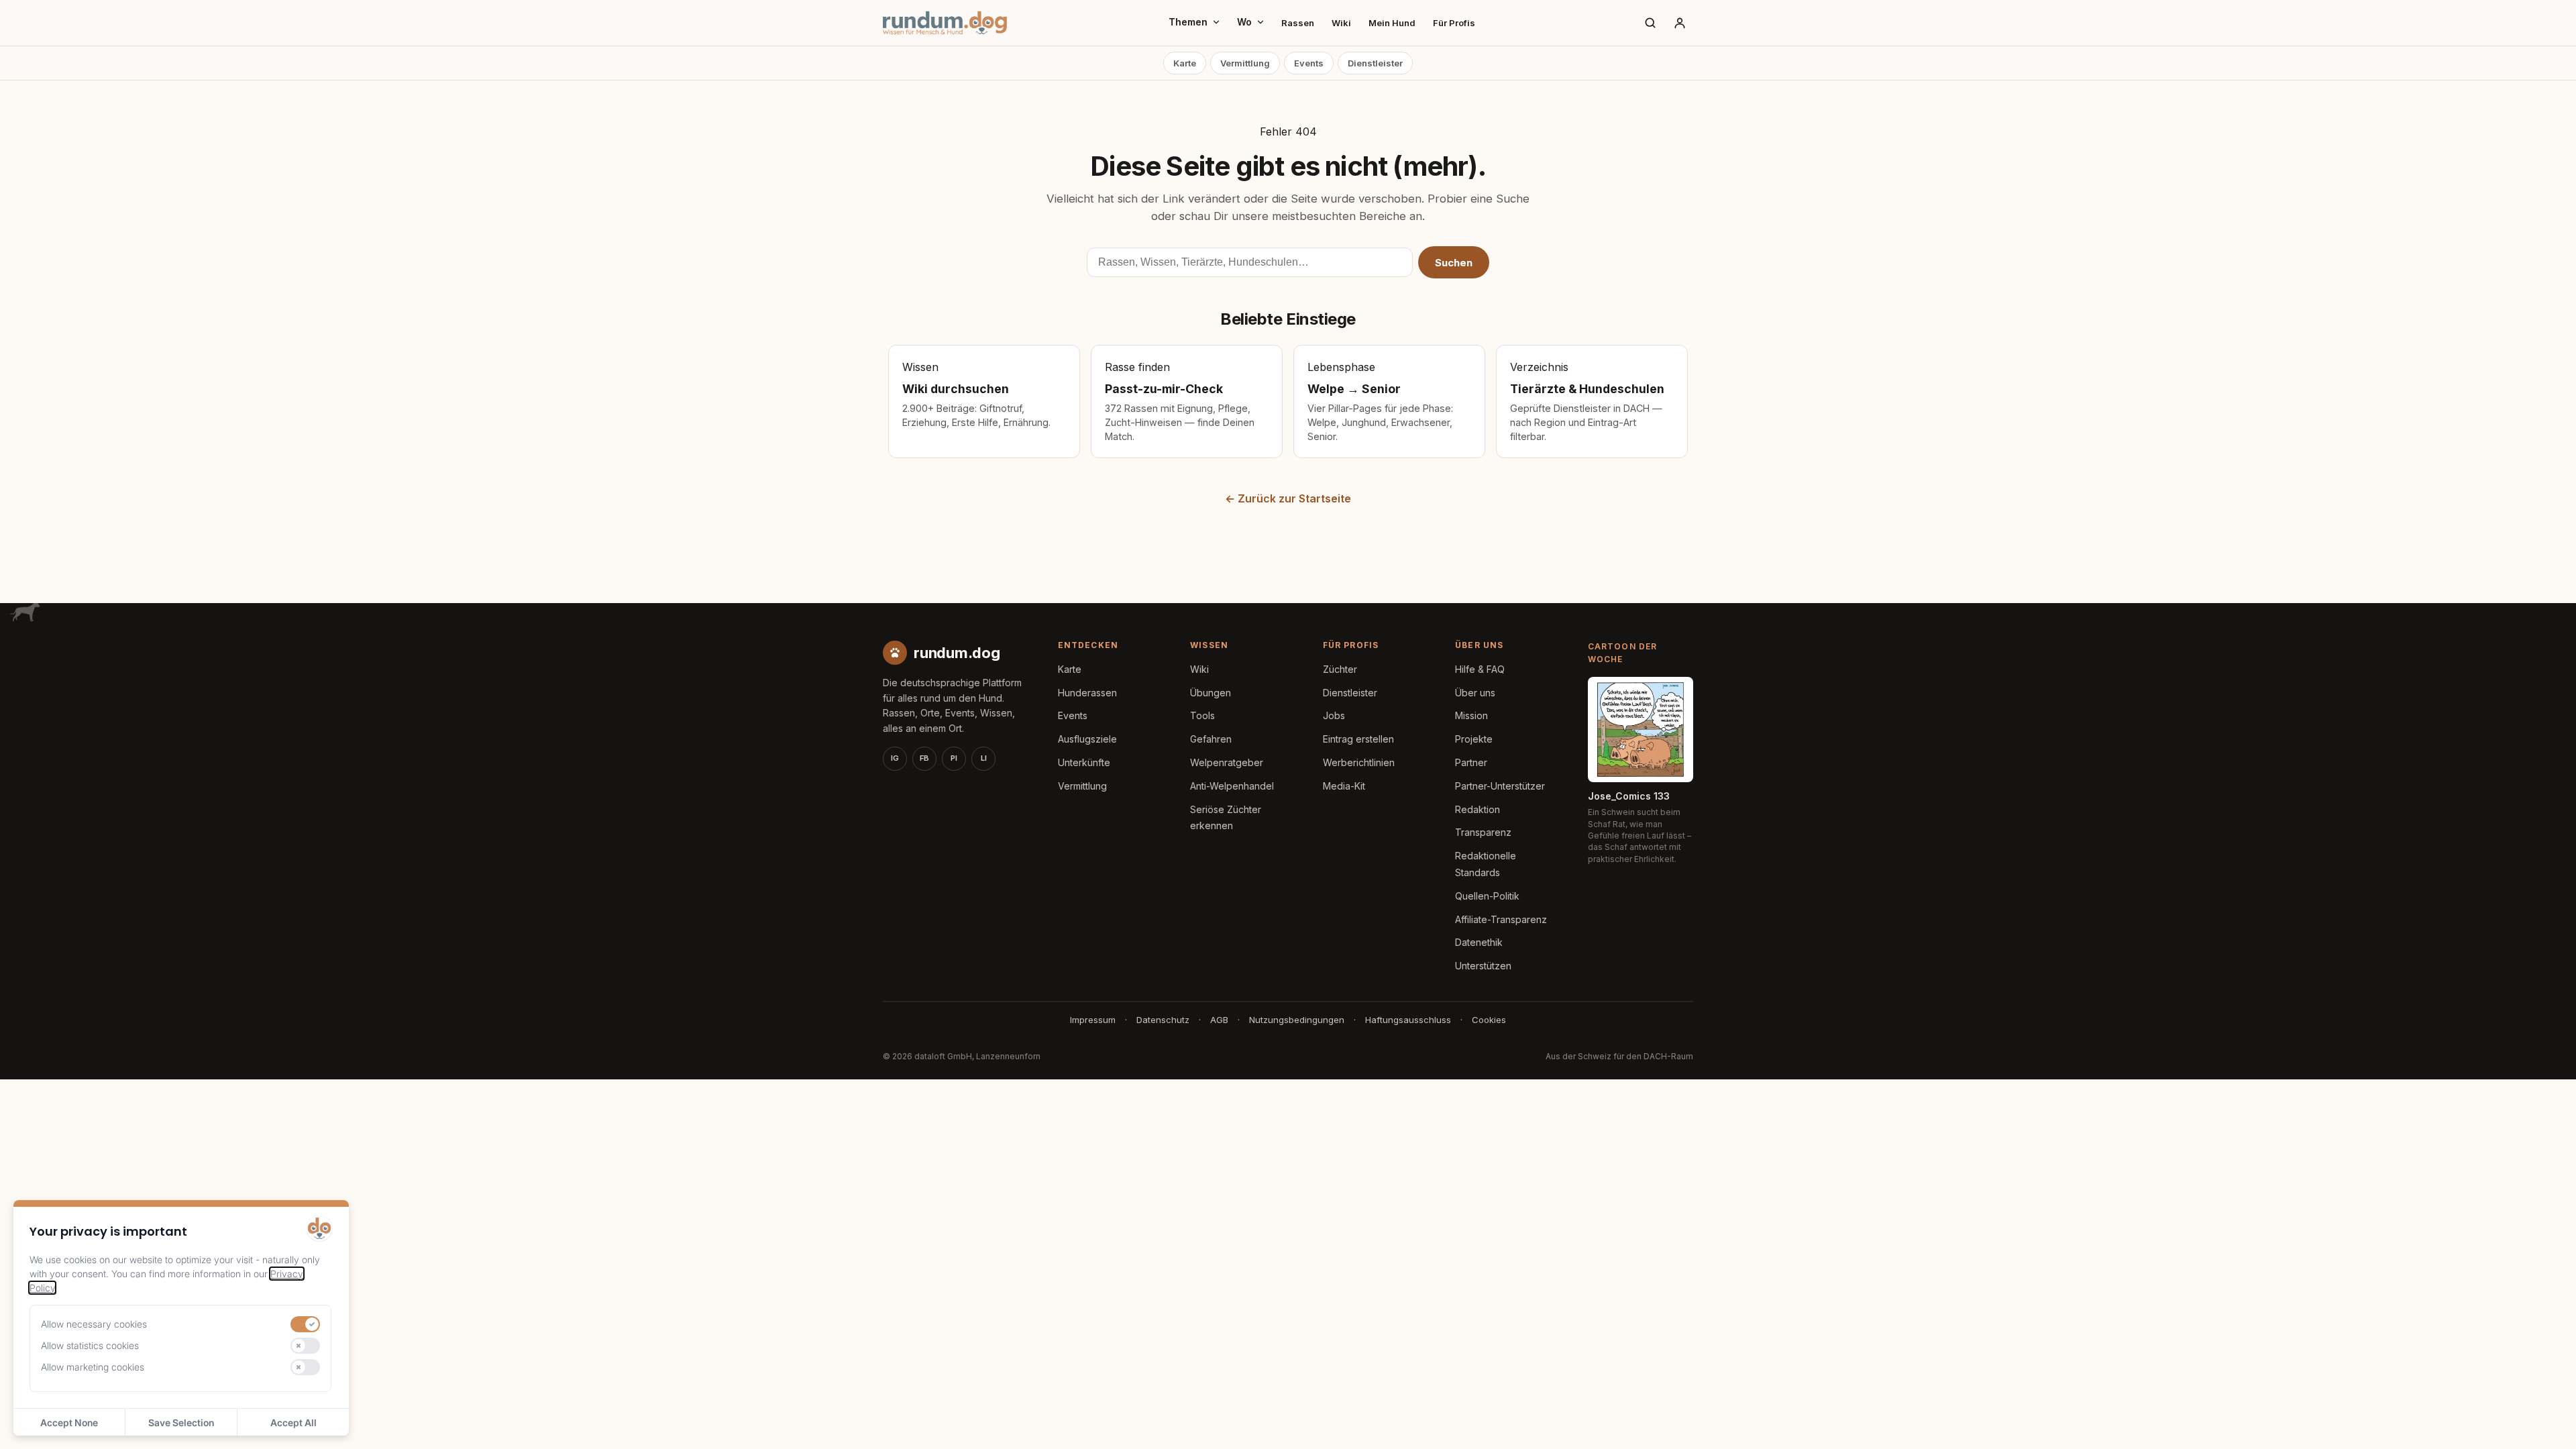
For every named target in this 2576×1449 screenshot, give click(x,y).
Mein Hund (1392, 23)
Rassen (1298, 23)
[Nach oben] (2544, 1422)
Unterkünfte (1084, 762)
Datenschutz (1163, 1020)
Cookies (1489, 1020)
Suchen (1454, 263)
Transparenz (1483, 832)
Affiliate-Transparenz (1501, 919)
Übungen (1211, 693)
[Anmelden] (1680, 23)
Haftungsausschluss (1408, 1020)
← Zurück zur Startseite (1288, 498)
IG (895, 758)
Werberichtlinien (1359, 762)
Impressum (1093, 1020)
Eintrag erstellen (1358, 739)
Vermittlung (1245, 63)
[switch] (305, 1324)
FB (924, 758)
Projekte (1474, 739)
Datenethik (1479, 942)
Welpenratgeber (1227, 762)
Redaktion (1478, 809)
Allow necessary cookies (94, 1324)
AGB (1219, 1020)
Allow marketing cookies (93, 1367)
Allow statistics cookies (90, 1345)
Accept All (293, 1423)
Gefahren (1211, 739)
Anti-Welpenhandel (1232, 786)
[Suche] (1650, 23)
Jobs (1334, 715)
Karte (1185, 63)
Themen (1188, 22)
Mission (1471, 715)
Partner (1471, 762)
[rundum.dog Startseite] (945, 23)
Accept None (69, 1423)
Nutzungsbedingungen (1297, 1020)
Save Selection (181, 1423)
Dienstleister (1375, 63)
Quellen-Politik (1487, 896)
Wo (1244, 22)
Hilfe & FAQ (1480, 669)
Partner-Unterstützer (1500, 786)
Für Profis (1454, 23)
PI (954, 758)
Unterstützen (1483, 966)
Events (1309, 63)
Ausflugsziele (1087, 739)
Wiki (1341, 23)
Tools (1202, 715)
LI (984, 758)
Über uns (1475, 693)
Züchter (1340, 669)
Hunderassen (1087, 693)
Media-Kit (1344, 786)
